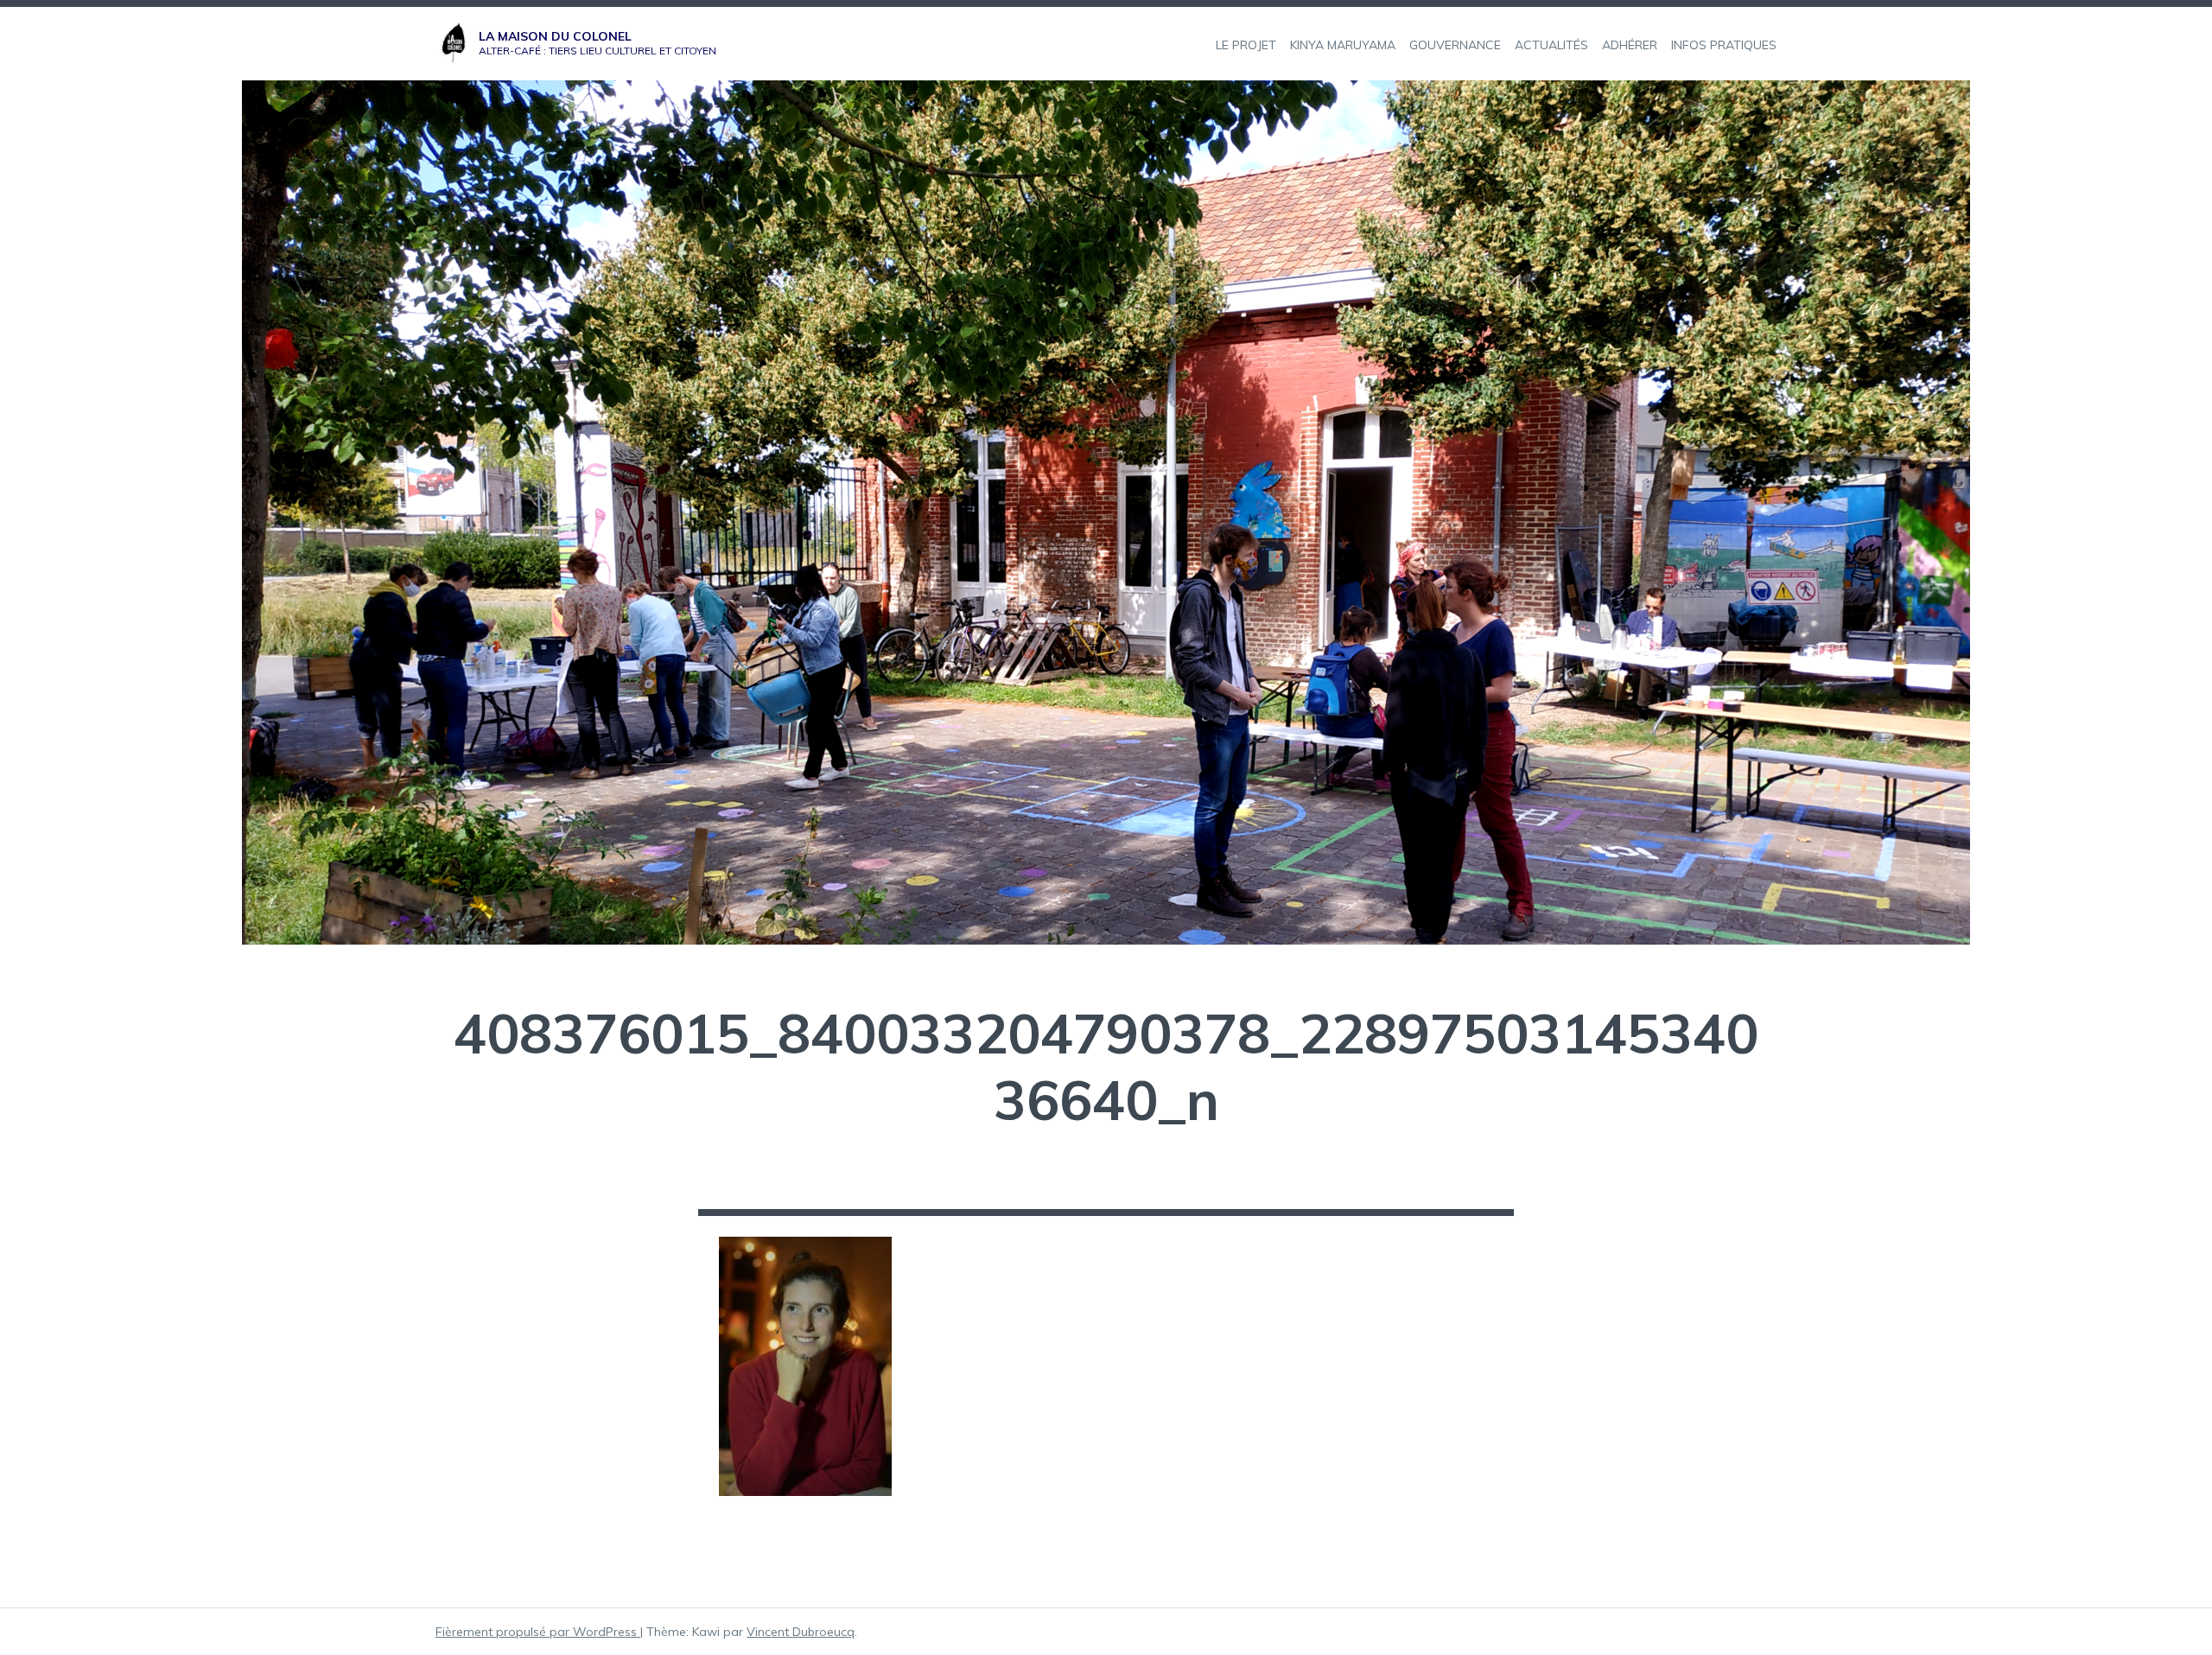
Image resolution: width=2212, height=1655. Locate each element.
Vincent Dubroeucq (801, 1632)
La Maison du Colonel (555, 36)
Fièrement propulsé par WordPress (538, 1632)
